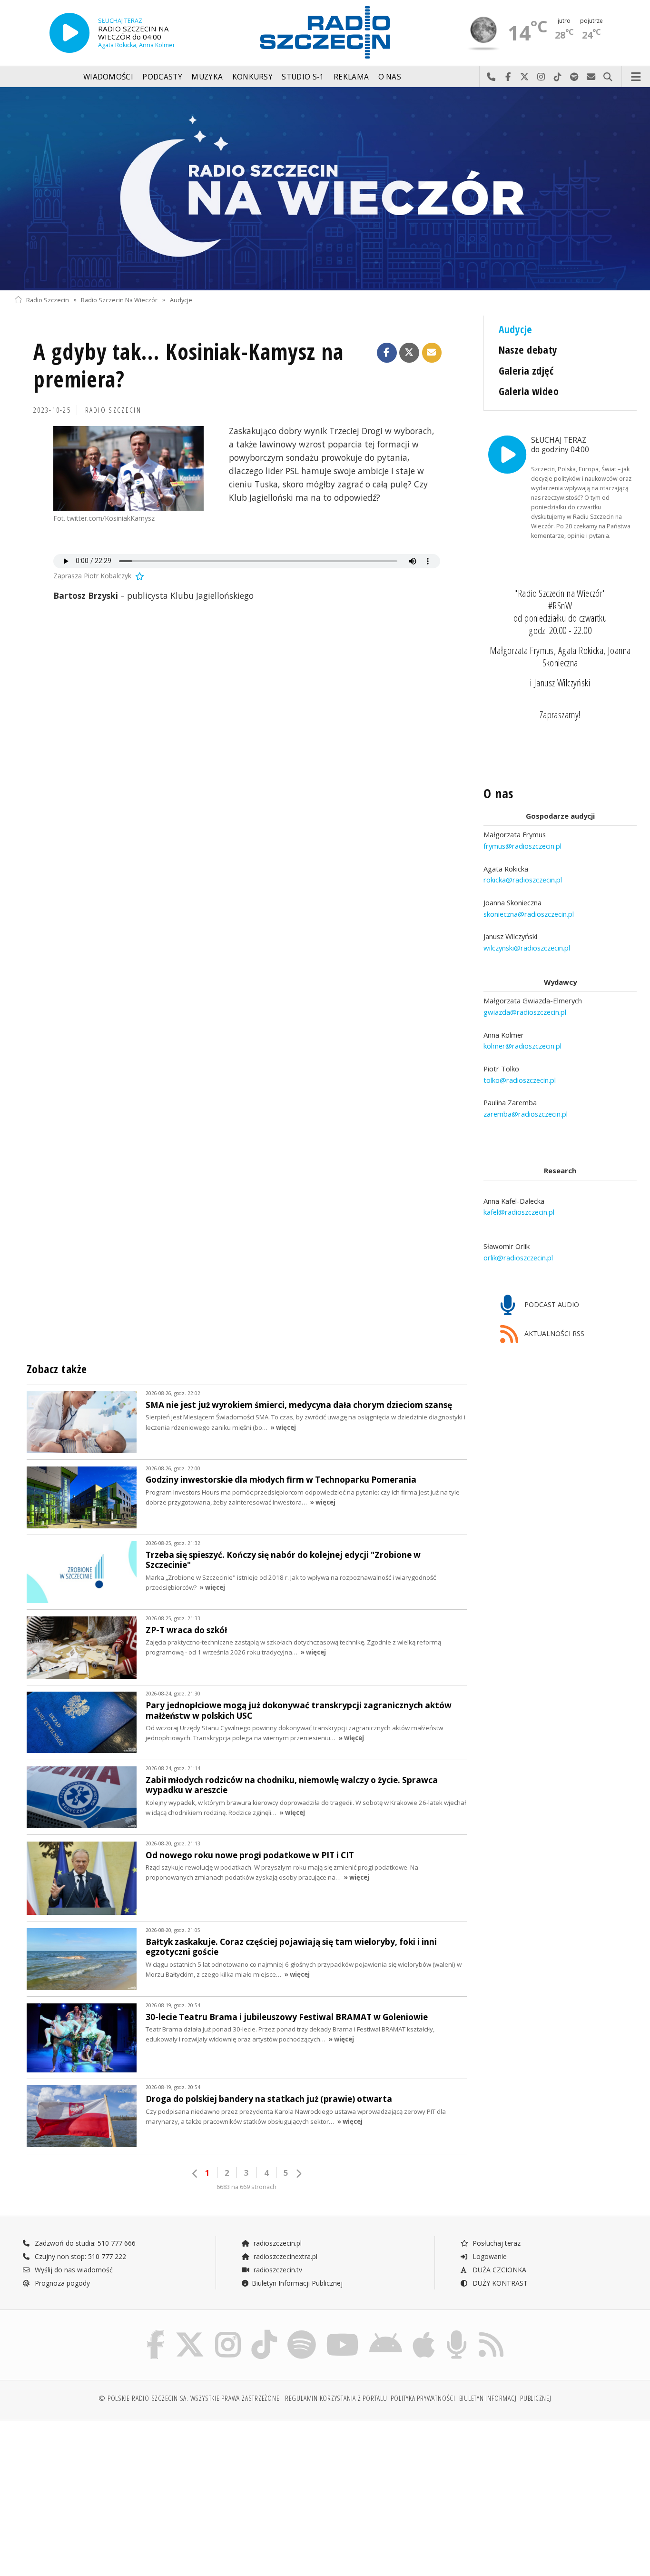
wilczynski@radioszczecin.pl (527, 948)
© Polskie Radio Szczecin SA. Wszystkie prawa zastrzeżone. (190, 2398)
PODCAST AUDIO (551, 1304)
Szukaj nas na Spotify (575, 77)
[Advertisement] (90, 2493)
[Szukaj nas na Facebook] (156, 2332)
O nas (390, 77)
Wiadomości (108, 77)
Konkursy (252, 77)
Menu (636, 77)
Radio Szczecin (48, 300)
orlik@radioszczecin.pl (518, 1258)
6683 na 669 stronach (246, 2187)
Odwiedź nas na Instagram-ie (541, 77)
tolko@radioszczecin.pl (520, 1080)
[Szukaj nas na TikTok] (264, 2332)
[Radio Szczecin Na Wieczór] (325, 189)
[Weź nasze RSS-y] (491, 2332)
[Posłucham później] (139, 576)
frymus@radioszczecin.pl (522, 846)
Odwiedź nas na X (525, 77)
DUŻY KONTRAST (499, 2283)
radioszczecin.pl (277, 2243)
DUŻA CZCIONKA (498, 2270)
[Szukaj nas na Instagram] (228, 2332)
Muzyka (207, 77)
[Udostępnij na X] (409, 353)
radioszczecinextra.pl (285, 2256)
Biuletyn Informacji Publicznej (297, 2283)
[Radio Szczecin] (325, 32)
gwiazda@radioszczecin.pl (525, 1012)
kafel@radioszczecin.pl (519, 1212)
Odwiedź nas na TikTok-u (558, 77)
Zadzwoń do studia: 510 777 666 (84, 2243)
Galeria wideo (529, 391)
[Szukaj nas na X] (190, 2332)
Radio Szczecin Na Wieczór (119, 300)
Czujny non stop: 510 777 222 (79, 2256)
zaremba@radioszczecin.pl (526, 1114)
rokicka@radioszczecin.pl (523, 880)
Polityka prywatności (423, 2398)
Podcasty (162, 77)
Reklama (351, 77)
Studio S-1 (303, 77)
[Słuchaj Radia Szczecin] (69, 33)
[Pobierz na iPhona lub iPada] (424, 2332)
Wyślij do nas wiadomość (591, 77)
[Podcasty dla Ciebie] (457, 2332)
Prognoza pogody (61, 2283)
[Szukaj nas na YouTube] (343, 2332)
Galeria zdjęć (526, 371)
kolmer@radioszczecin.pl (522, 1046)
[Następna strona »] (298, 2174)
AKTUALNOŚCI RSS (553, 1333)
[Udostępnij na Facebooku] (387, 353)
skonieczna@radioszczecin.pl (529, 914)
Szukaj (608, 77)
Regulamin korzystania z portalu (336, 2398)
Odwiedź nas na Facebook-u (508, 77)
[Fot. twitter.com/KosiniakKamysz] (128, 468)
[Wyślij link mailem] (432, 353)
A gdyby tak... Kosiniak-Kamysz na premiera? (188, 365)
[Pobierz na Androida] (386, 2332)
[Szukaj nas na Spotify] (302, 2332)
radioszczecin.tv (277, 2270)
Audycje (181, 300)
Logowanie (489, 2256)
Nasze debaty (528, 350)
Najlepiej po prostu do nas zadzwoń (491, 77)
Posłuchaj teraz (496, 2243)
